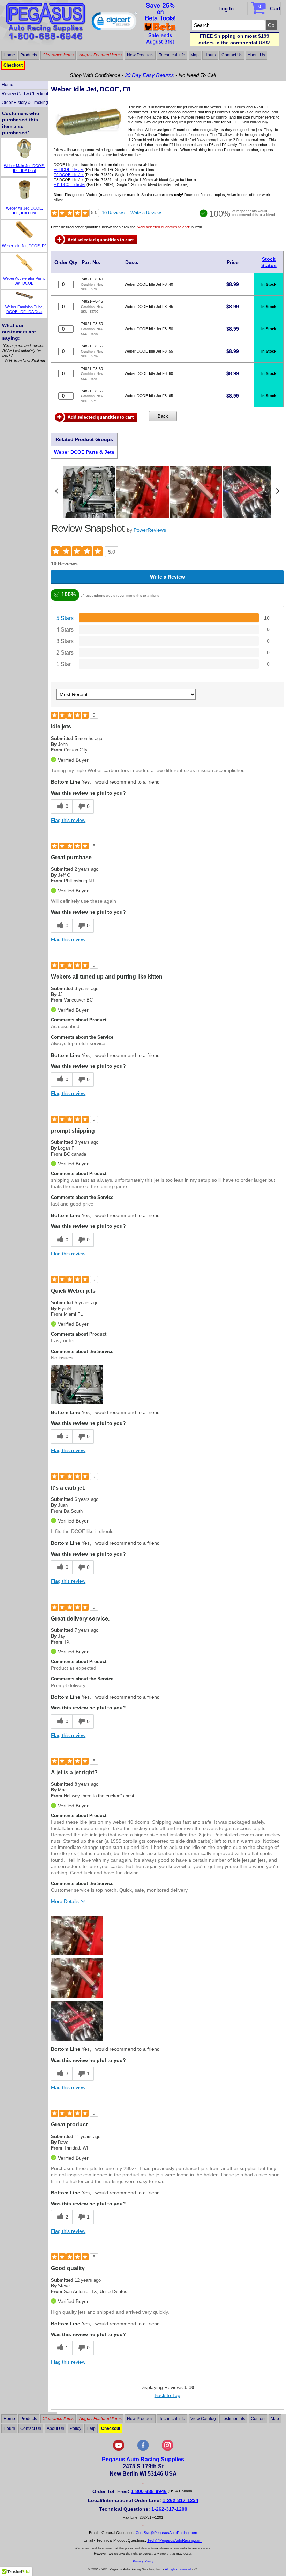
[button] (114, 23)
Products (29, 55)
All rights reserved (178, 2569)
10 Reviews (114, 213)
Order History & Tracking (25, 103)
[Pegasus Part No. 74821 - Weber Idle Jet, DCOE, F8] (89, 142)
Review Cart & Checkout (25, 94)
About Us (256, 55)
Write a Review (146, 213)
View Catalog (203, 2418)
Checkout (13, 65)
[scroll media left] (57, 492)
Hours (210, 55)
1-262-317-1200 (169, 2509)
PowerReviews (150, 530)
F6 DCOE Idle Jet (69, 169)
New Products (140, 55)
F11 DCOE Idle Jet (70, 184)
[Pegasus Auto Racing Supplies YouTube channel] (119, 2449)
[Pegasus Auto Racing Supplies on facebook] (143, 2449)
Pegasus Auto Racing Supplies (143, 2459)
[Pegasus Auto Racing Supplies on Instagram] (167, 2449)
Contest (258, 2418)
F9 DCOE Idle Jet (69, 175)
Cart (269, 7)
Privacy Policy (143, 2561)
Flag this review (68, 820)
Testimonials (233, 2418)
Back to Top (167, 2395)
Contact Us (232, 55)
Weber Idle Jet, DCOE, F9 (24, 246)
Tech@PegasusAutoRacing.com (175, 2540)
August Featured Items (100, 55)
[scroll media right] (277, 492)
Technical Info (172, 55)
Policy (76, 2428)
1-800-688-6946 (149, 2491)
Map (195, 55)
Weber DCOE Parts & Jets (84, 452)
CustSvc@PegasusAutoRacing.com (166, 2533)
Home (9, 55)
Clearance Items (58, 55)
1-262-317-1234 (180, 2500)
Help (91, 2428)
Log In (226, 9)
